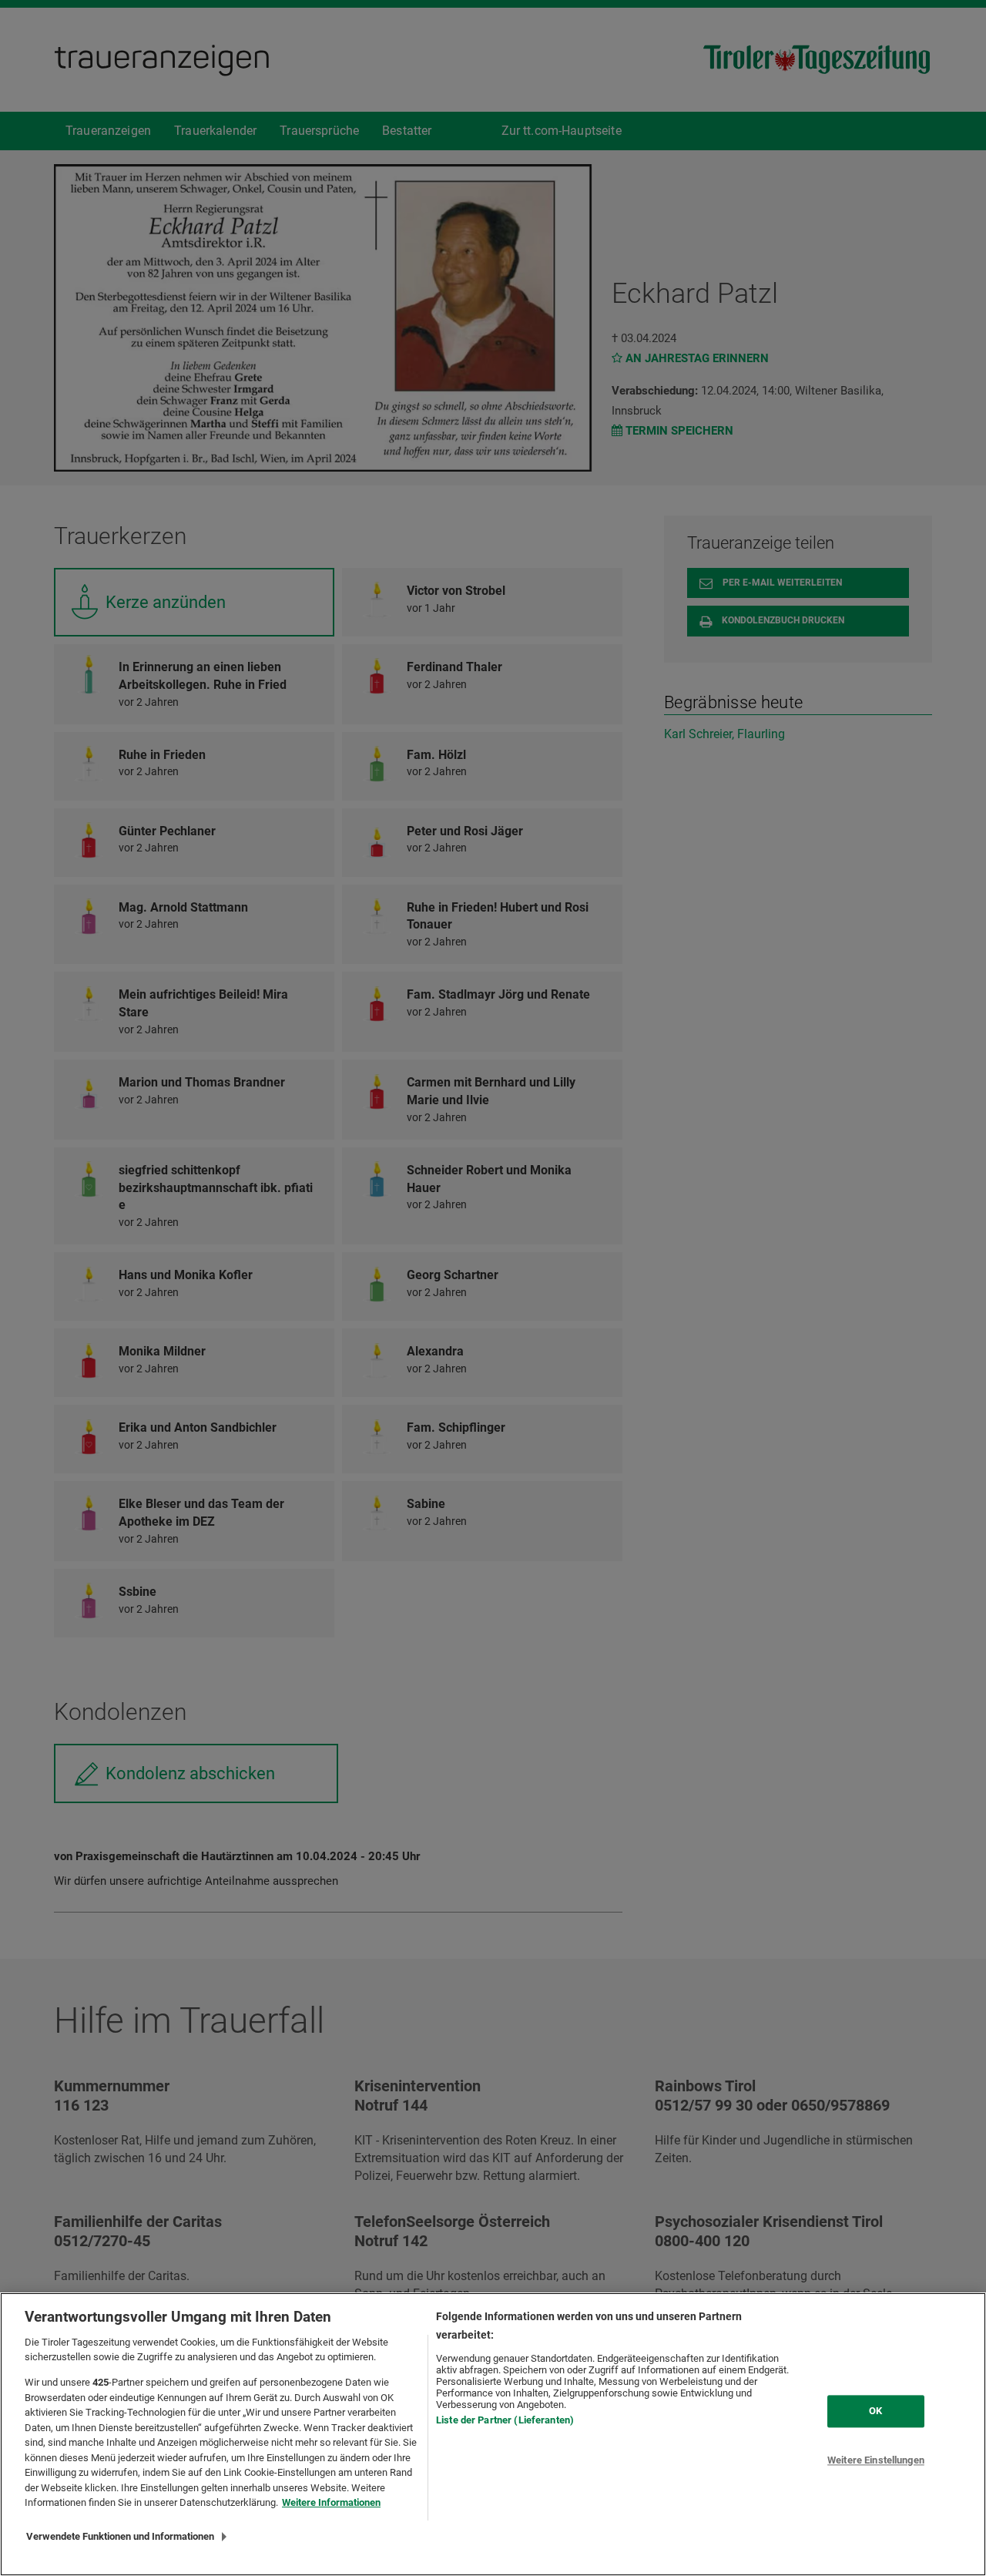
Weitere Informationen (331, 2502)
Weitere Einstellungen (876, 2460)
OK (875, 2411)
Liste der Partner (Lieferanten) (505, 2420)
